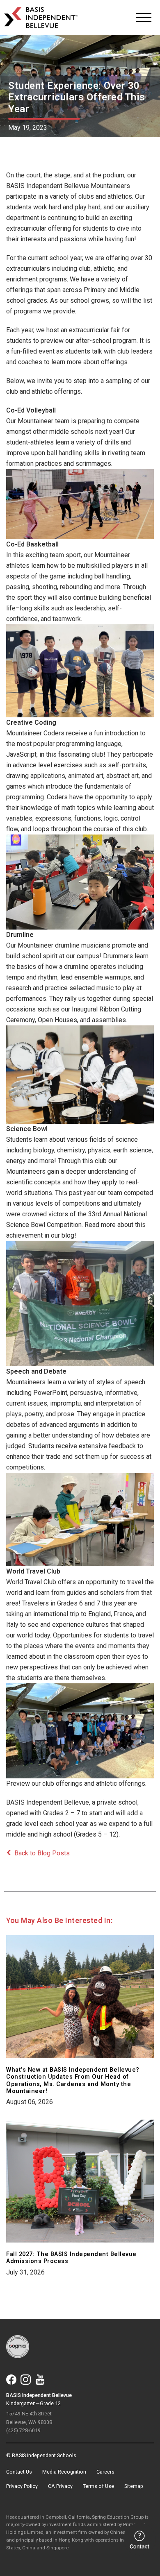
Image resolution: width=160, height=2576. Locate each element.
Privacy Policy (22, 2486)
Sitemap (134, 2486)
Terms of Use (98, 2486)
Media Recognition (64, 2472)
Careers (105, 2472)
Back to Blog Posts (42, 1853)
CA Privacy (60, 2486)
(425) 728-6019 (23, 2430)
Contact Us (19, 2472)
